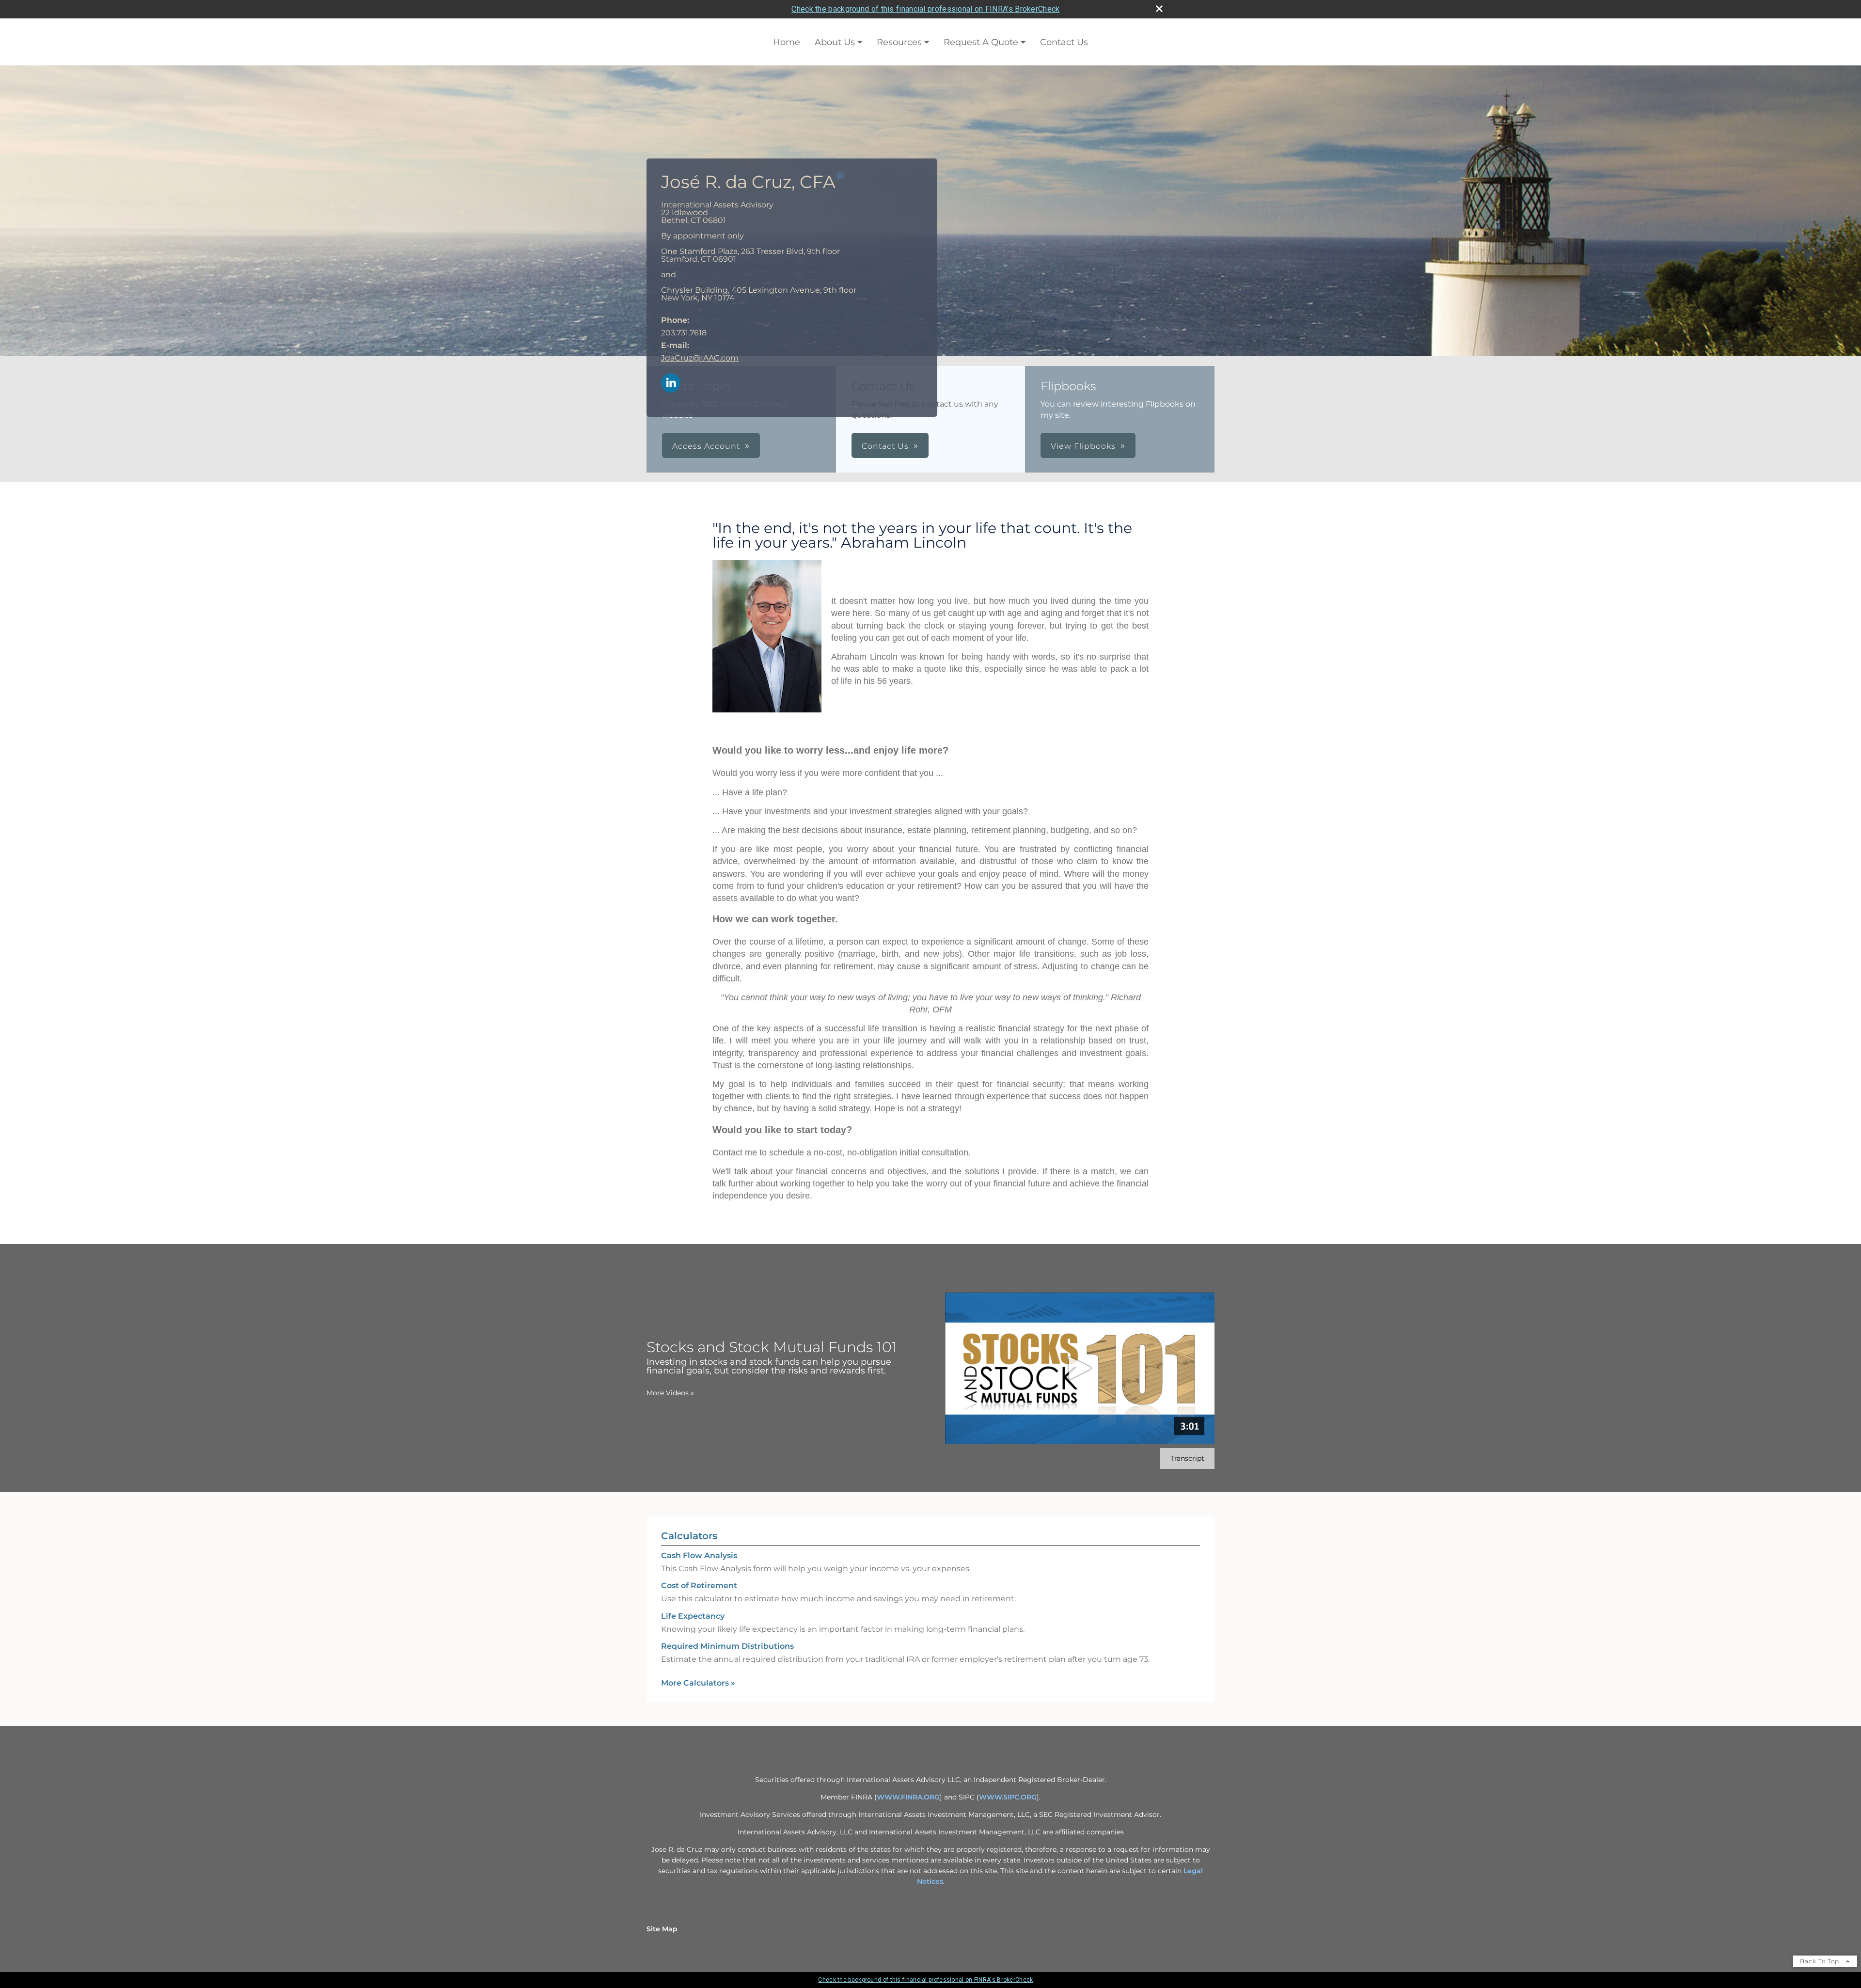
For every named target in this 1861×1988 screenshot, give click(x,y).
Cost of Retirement (699, 1586)
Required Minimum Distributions (727, 1646)
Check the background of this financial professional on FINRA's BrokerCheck (925, 9)
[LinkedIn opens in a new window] (671, 384)
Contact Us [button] (885, 446)
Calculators (689, 1536)
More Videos (670, 1393)
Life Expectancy (693, 1616)
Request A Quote (981, 42)
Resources (899, 42)
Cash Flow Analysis (699, 1555)
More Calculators (698, 1683)
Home (787, 42)
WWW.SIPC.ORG (1008, 1797)
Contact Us (1064, 42)
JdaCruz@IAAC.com (700, 358)
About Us (835, 42)
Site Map (662, 1929)
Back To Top (1821, 1961)
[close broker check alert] (1159, 9)
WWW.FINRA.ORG (908, 1797)
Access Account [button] (706, 446)
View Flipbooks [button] (1083, 446)
